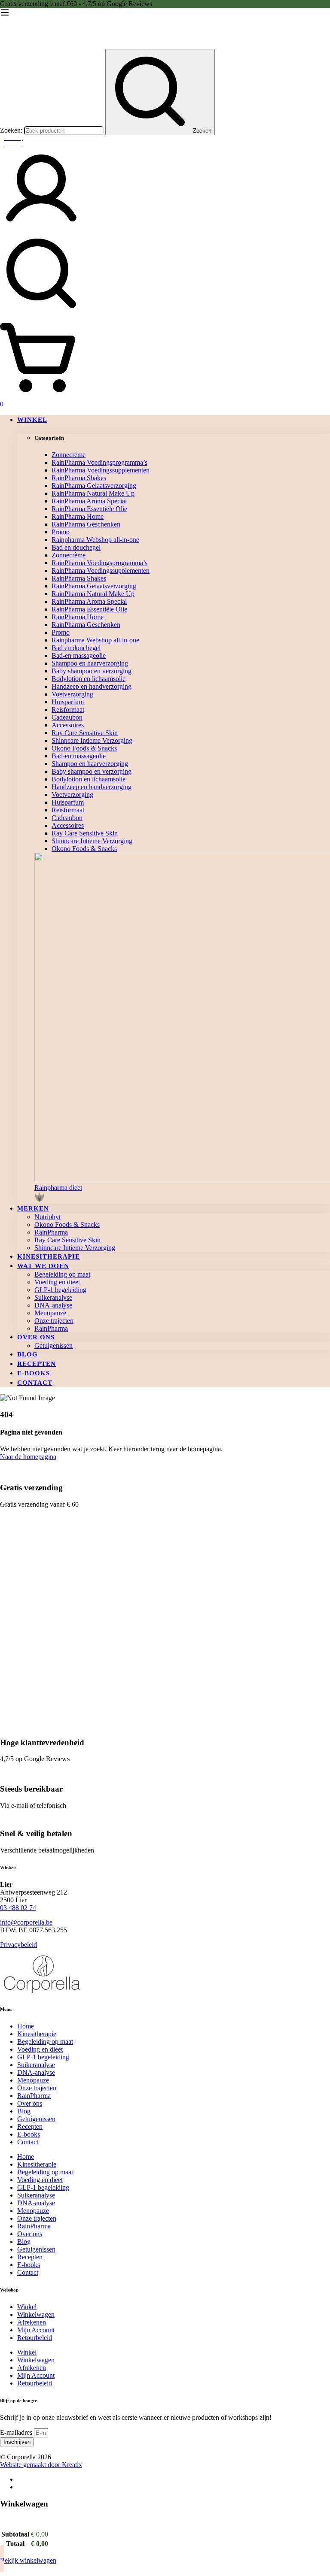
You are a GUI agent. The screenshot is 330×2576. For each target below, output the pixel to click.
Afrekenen (32, 2322)
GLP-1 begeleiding (43, 2057)
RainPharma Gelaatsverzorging (94, 486)
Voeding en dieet (40, 2049)
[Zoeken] (165, 274)
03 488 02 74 (18, 1908)
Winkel (27, 2307)
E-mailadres (17, 2432)
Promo (61, 532)
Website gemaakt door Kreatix (41, 2465)
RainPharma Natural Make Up (93, 493)
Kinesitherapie (37, 2034)
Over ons (30, 2103)
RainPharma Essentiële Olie (89, 509)
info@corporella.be (26, 1922)
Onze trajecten (37, 2088)
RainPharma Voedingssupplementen (101, 470)
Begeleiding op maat (45, 2042)
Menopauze (33, 2080)
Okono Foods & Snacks (84, 748)
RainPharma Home (78, 516)
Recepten (30, 2126)
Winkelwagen (36, 2314)
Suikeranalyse (36, 2065)
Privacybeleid (18, 1945)
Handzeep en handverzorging (92, 686)
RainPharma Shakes (79, 478)
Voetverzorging (72, 694)
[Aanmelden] (41, 228)
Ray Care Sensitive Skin (85, 733)
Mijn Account (36, 2330)
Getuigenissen (36, 2119)
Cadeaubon (67, 717)
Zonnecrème (69, 455)
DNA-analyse (36, 2072)
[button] (182, 1194)
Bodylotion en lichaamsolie (89, 679)
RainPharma (34, 2096)
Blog (24, 2111)
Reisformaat (68, 710)
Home (26, 2026)
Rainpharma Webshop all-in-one (95, 540)
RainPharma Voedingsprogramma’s (99, 462)
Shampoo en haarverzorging (90, 663)
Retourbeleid (35, 2338)
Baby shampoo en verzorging (92, 671)
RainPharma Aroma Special (89, 501)
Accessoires (68, 725)
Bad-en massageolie (79, 655)
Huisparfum (68, 702)
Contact (28, 2142)
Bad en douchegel (76, 547)
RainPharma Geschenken (86, 524)
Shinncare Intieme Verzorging (92, 740)
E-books (29, 2134)
